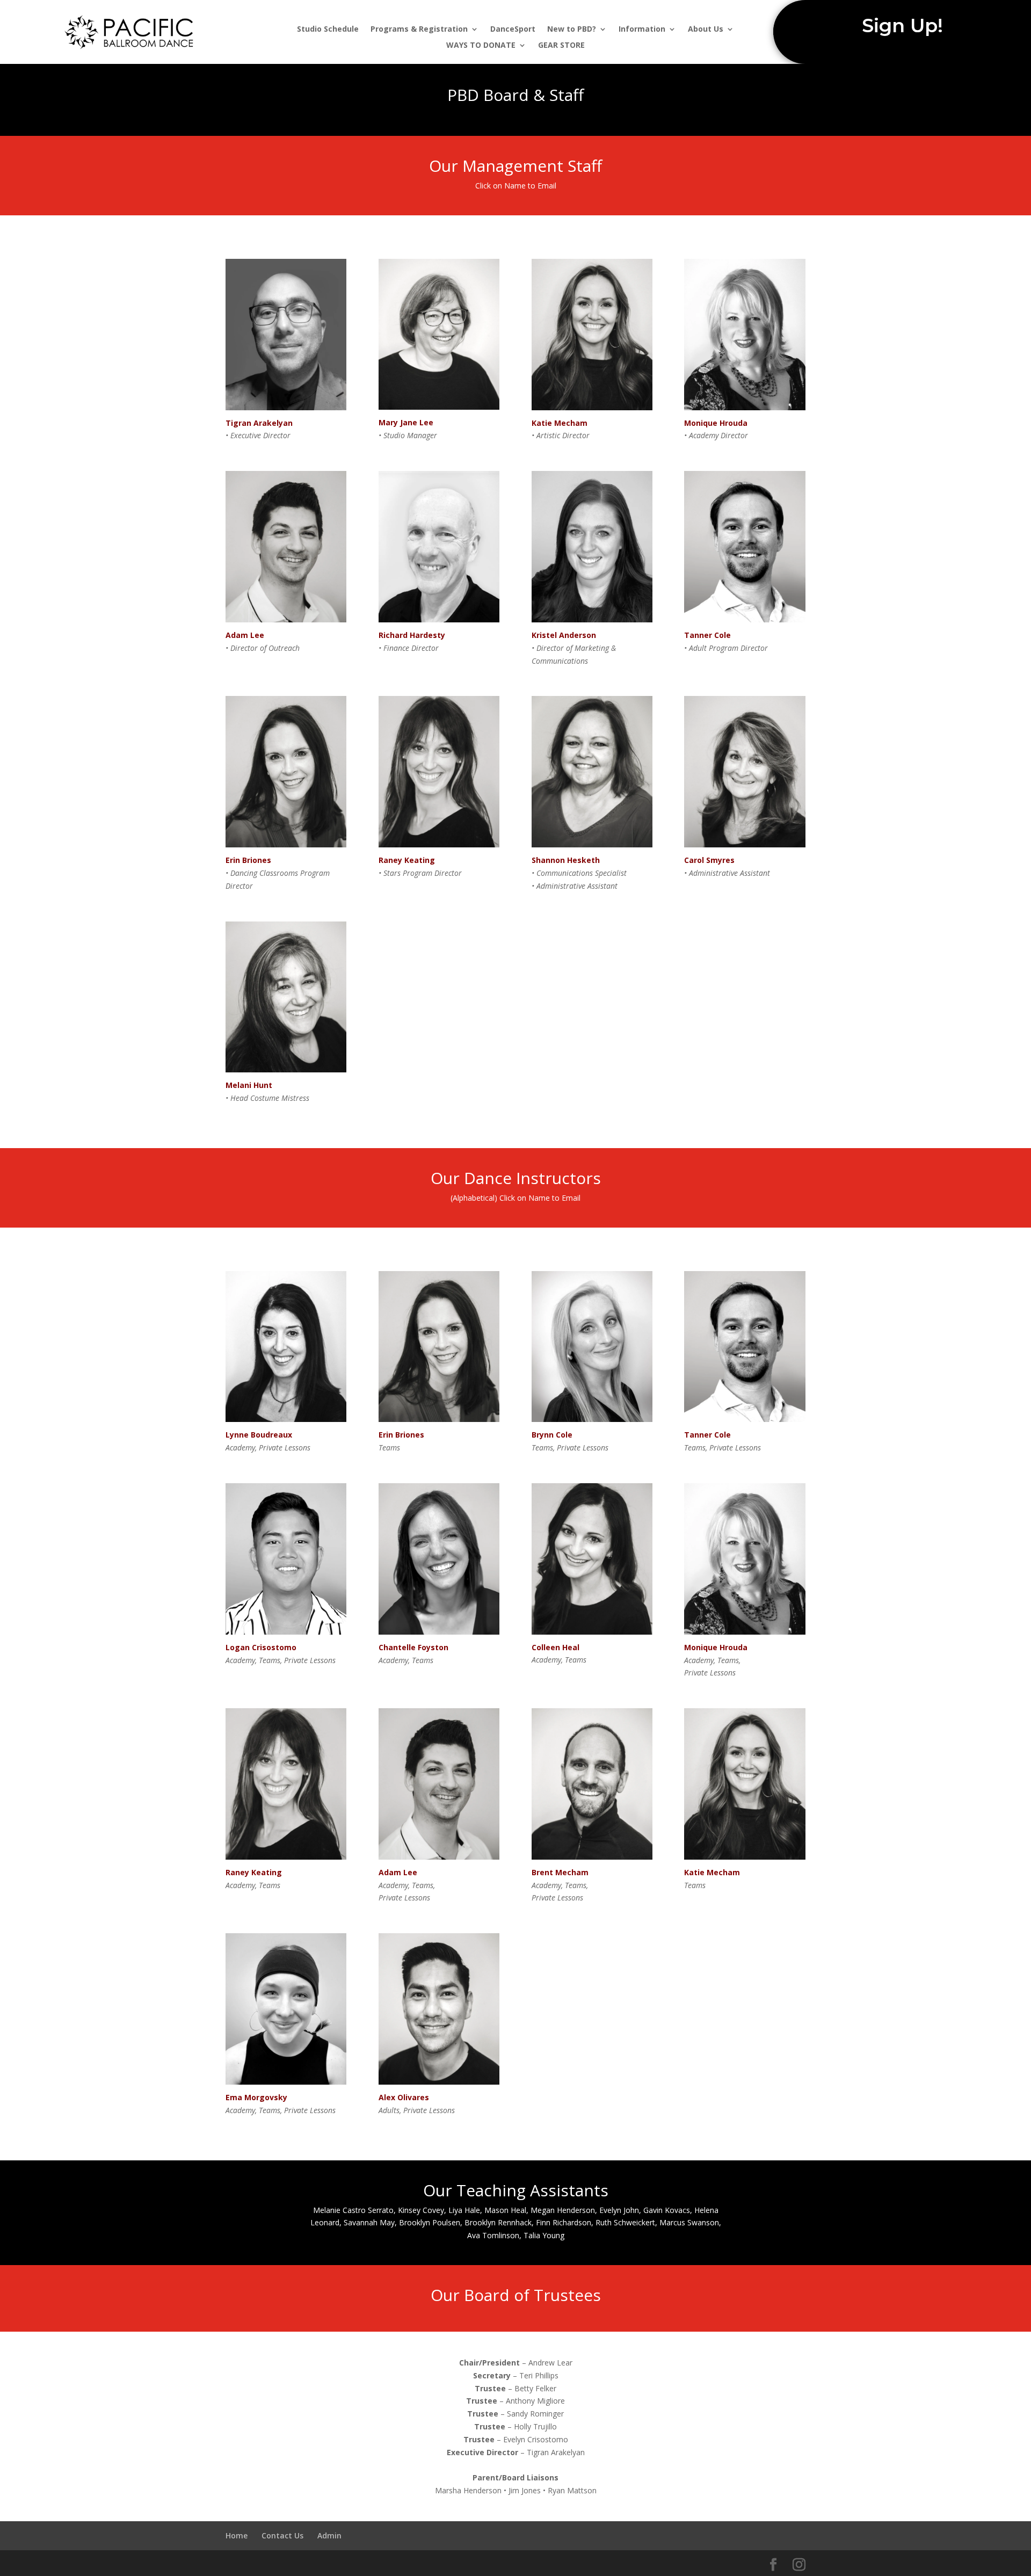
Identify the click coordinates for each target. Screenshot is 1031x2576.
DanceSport (513, 30)
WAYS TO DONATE (481, 46)
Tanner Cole (707, 635)
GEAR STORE (561, 46)
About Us (706, 30)
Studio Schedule (328, 30)
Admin (329, 2535)
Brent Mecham (560, 1872)
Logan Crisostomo (261, 1647)
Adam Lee (398, 1872)
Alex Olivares (404, 2097)
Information (642, 30)
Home (237, 2535)
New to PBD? (572, 30)
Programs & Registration (419, 30)
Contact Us (282, 2535)
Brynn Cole (552, 1435)
